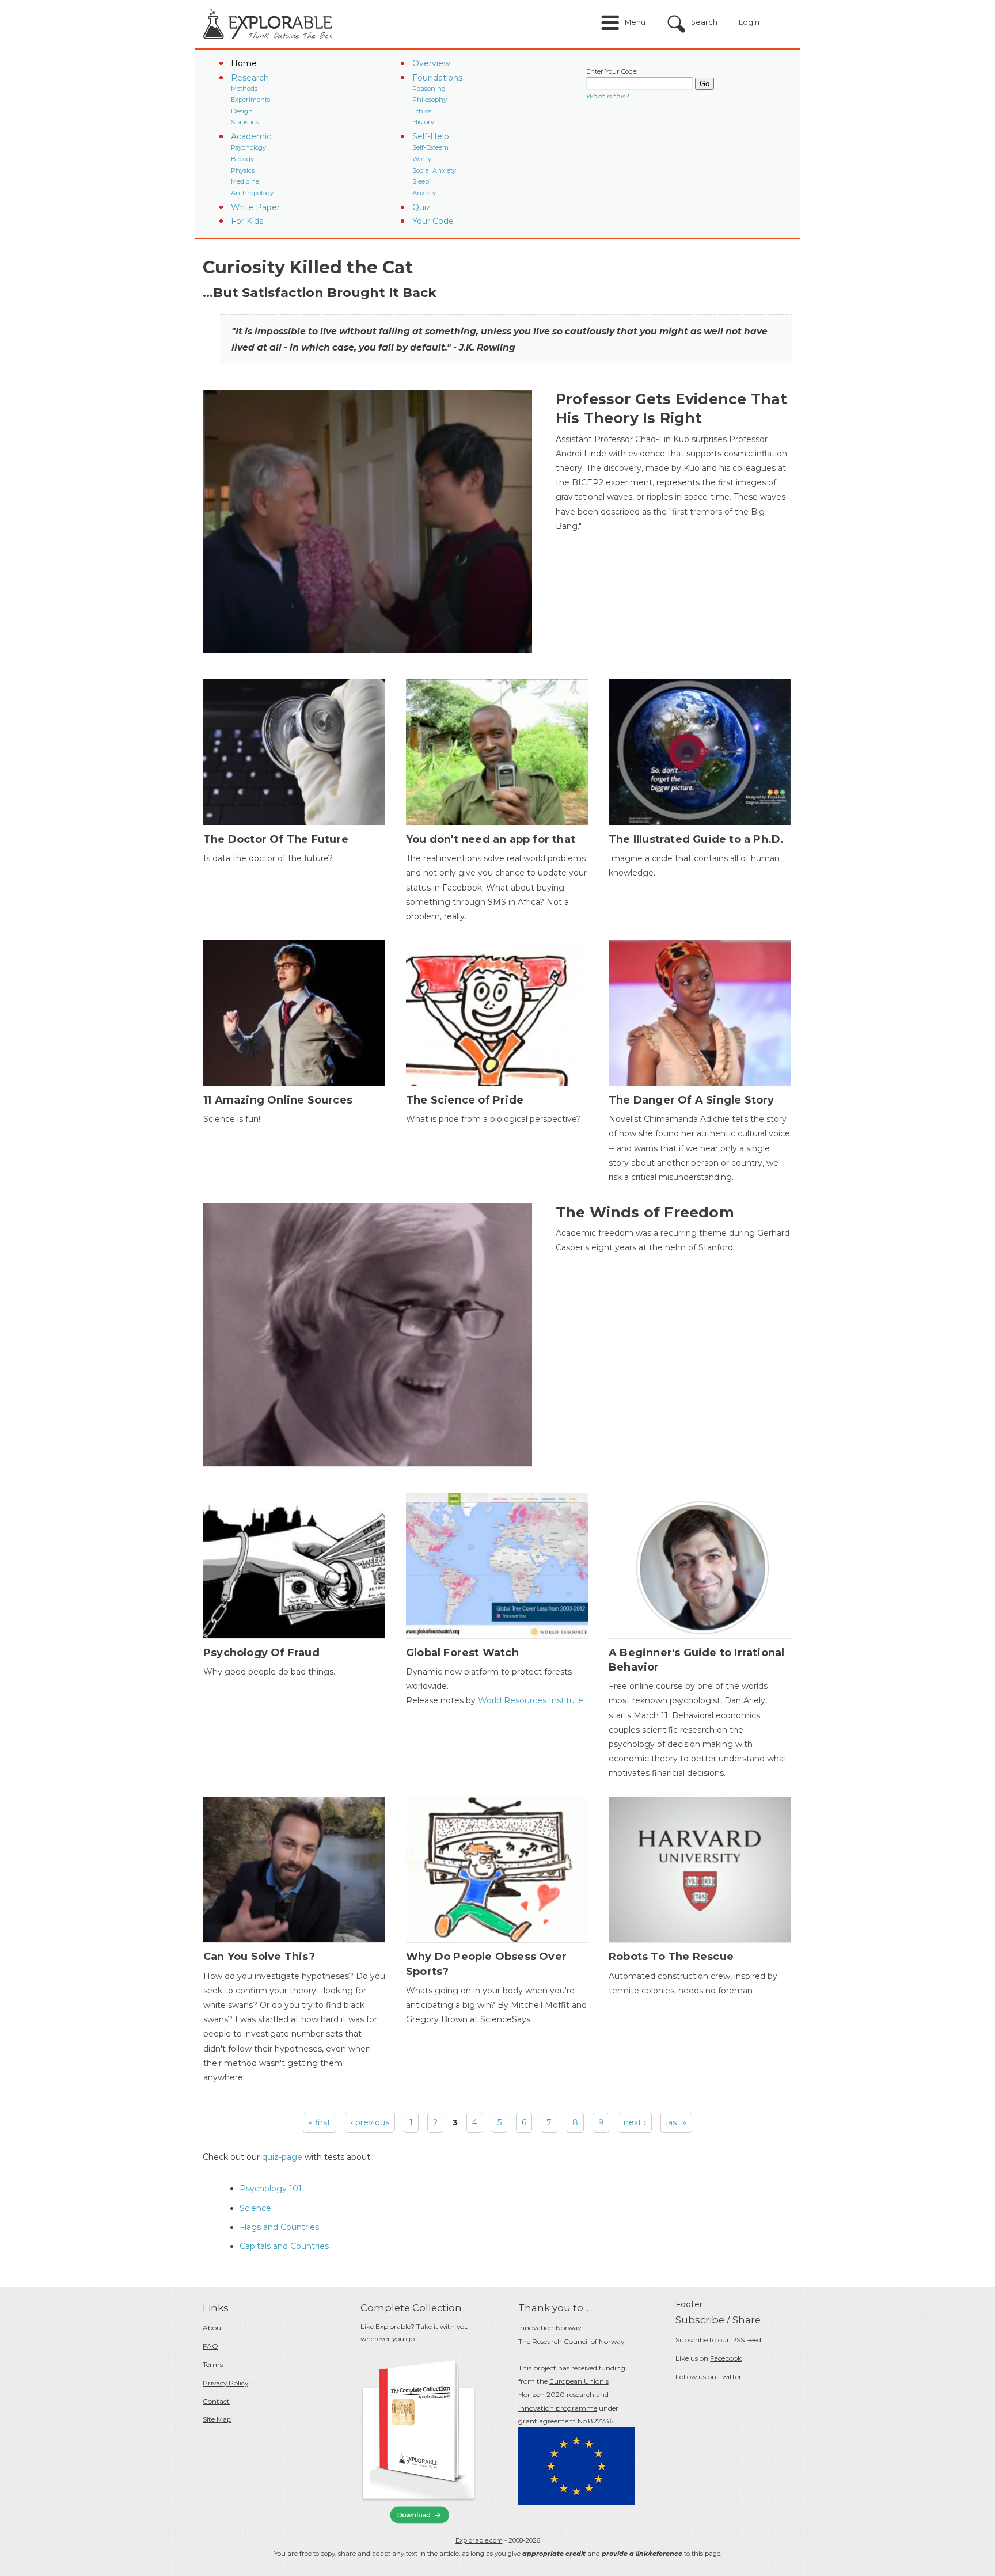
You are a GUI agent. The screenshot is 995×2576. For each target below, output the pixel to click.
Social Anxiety (434, 170)
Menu (635, 22)
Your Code (433, 221)
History (423, 122)
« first (320, 2122)
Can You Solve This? (259, 1957)
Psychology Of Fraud (261, 1653)
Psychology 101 (271, 2189)
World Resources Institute (529, 1700)
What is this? (607, 96)
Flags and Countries (279, 2227)
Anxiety (424, 193)
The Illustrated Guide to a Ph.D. (696, 839)
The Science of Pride (465, 1100)
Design (242, 111)
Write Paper (255, 207)
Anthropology (252, 193)
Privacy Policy (225, 2383)
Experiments (250, 100)
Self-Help (431, 136)
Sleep (421, 181)
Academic (251, 136)
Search (704, 22)
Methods (244, 89)
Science (255, 2208)
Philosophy (430, 100)
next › (635, 2122)
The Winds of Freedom (645, 1212)
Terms (213, 2364)
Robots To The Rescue (671, 1957)
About (213, 2328)
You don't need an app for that (491, 839)
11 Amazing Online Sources (278, 1100)
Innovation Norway (550, 2328)
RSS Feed (746, 2340)
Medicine (245, 181)
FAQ (210, 2346)
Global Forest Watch (462, 1653)
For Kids (247, 221)
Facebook (726, 2358)
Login (749, 22)
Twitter (730, 2377)
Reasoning (429, 89)
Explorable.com (479, 2540)
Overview (431, 63)
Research (250, 78)
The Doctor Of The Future (276, 839)
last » (676, 2122)
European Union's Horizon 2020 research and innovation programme (563, 2395)
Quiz (421, 207)
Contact (216, 2401)
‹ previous (370, 2122)
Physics (243, 170)
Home (244, 63)
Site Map (217, 2419)
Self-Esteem (430, 147)
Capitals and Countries (284, 2246)
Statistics (245, 122)
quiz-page (282, 2157)
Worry (422, 159)
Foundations (437, 78)
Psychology (248, 147)
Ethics (422, 111)
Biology (242, 159)
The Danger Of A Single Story (692, 1100)
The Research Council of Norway (571, 2341)
